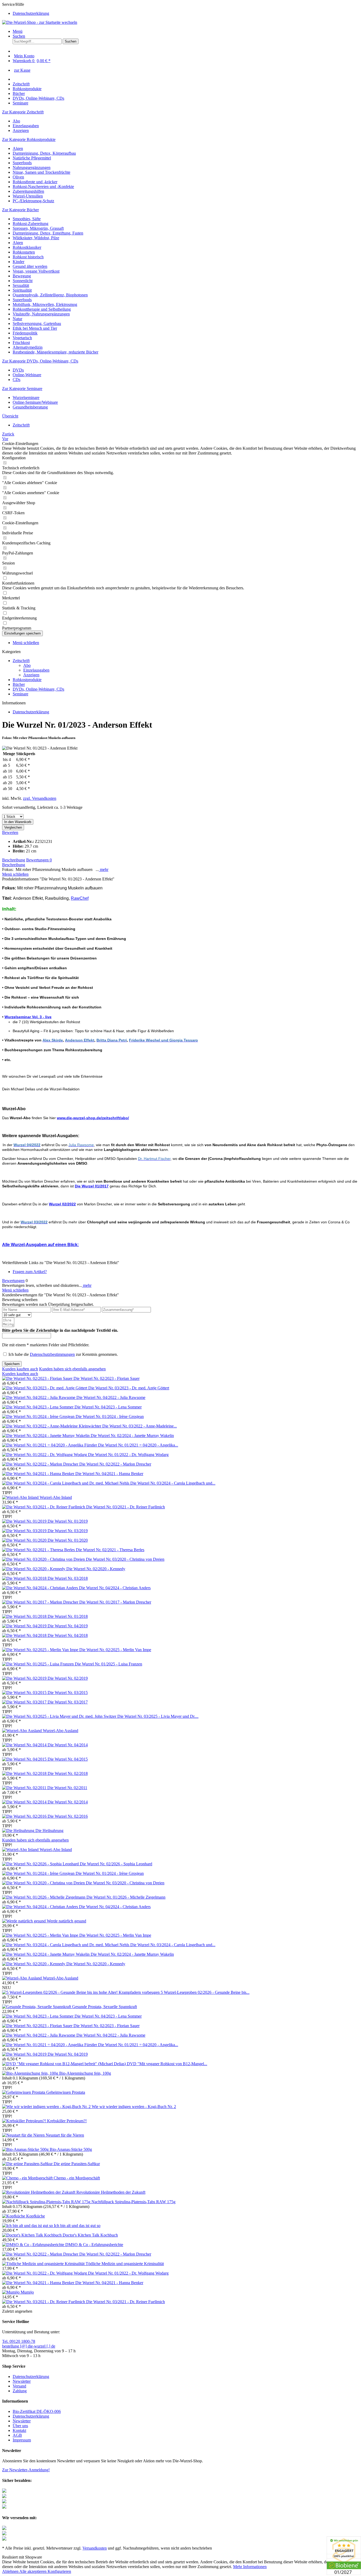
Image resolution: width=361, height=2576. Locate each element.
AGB (17, 2435)
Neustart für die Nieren (65, 2135)
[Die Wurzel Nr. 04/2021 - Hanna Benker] (39, 1474)
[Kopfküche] (14, 2216)
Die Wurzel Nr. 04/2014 (68, 1745)
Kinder (18, 262)
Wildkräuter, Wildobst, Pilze (36, 238)
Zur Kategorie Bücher (20, 210)
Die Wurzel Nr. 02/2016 (68, 1816)
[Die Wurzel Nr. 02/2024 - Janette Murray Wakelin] (46, 1436)
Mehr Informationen (250, 2567)
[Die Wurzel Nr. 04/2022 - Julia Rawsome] (39, 1397)
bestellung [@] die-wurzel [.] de (29, 2346)
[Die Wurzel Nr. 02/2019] (25, 1678)
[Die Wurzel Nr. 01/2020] (25, 1540)
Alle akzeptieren (33, 2571)
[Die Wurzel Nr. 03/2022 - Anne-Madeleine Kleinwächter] (52, 1426)
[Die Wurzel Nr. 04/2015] (25, 1759)
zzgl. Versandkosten (40, 798)
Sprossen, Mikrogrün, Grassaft (38, 228)
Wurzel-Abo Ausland (61, 1731)
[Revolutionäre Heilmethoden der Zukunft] (39, 2192)
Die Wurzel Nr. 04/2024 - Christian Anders (115, 1588)
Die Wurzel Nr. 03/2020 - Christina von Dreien (125, 1559)
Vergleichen (13, 827)
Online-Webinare (27, 375)
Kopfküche (36, 2216)
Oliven (18, 177)
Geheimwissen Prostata (66, 2092)
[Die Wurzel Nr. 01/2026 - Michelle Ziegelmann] (44, 1897)
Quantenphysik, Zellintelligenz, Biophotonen (50, 295)
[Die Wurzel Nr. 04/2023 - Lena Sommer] (38, 1407)
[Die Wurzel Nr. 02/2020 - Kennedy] (34, 1569)
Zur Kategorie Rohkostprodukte (29, 139)
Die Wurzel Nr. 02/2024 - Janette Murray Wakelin (132, 1436)
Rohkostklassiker (27, 247)
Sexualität (21, 285)
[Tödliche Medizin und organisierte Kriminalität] (44, 2264)
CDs (17, 380)
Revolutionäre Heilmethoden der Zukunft (111, 2192)
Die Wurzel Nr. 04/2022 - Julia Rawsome (111, 1397)
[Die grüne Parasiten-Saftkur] (28, 2164)
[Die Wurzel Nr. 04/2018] (25, 1635)
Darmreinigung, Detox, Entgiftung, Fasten (48, 233)
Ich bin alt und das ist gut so (77, 2226)
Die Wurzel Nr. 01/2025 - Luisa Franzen (108, 1664)
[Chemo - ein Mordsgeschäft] (28, 2178)
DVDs (18, 370)
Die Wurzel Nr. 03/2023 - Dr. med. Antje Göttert (129, 1388)
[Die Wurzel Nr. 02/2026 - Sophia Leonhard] (41, 1864)
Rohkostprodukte (27, 680)
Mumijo (27, 2292)
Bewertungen (39, 860)
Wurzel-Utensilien (28, 196)
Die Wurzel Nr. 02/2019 (68, 1678)
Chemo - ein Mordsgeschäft (77, 2178)
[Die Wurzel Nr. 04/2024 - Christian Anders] (41, 1588)
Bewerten (10, 832)
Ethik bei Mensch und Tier (35, 328)
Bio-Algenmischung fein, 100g (85, 2073)
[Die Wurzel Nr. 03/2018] (25, 1578)
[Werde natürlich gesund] (24, 1921)
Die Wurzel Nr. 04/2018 (68, 1635)
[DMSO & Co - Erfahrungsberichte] (34, 2245)
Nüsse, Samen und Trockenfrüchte (41, 172)
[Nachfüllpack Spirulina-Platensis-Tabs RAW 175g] (47, 2202)
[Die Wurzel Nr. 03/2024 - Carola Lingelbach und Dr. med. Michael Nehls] (66, 1483)
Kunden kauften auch (20, 1369)
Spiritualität (22, 290)
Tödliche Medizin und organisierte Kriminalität (125, 2264)
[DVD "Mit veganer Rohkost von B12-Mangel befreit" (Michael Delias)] (64, 2064)
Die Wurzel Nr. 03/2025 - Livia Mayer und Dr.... (158, 1716)
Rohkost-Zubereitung (31, 224)
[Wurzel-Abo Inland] (21, 1497)
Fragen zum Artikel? (30, 1272)
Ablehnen (11, 2571)
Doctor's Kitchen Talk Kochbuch (90, 2235)
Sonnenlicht (23, 281)
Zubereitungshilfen (28, 191)
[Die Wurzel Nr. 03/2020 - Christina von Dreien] (44, 1559)
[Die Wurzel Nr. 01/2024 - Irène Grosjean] (39, 1416)
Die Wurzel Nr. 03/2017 (68, 1702)
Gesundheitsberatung (30, 407)
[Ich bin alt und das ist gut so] (28, 2226)
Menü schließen (26, 643)
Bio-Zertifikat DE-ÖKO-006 (37, 2411)
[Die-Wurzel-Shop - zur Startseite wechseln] (40, 22)
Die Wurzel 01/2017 (92, 1186)
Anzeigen (21, 130)
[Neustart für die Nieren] (24, 2135)
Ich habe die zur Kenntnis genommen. (63, 1354)
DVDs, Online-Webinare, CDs (38, 689)
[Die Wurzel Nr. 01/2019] (25, 1521)
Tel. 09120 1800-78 (19, 2341)
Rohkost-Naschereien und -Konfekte (43, 187)
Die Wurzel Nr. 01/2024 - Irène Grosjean (110, 1416)
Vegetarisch (22, 338)
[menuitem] (186, 13)
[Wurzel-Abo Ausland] (22, 1731)
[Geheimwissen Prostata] (24, 2092)
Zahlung (20, 2391)
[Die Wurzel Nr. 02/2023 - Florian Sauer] (38, 1378)
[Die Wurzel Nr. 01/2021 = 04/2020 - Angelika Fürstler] (50, 1445)
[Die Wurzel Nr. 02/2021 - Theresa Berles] (39, 1550)
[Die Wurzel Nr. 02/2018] (25, 1773)
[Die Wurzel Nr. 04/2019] (25, 1626)
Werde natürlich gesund (66, 1921)
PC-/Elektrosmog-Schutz (33, 201)
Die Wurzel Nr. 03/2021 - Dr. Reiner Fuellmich (126, 1507)
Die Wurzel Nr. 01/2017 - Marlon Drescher (115, 1602)
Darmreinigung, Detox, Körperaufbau (44, 153)
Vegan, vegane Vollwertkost (36, 271)
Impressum (22, 2440)
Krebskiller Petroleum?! (67, 2121)
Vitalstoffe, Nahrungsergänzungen (41, 314)
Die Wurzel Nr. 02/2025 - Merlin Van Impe (115, 1650)
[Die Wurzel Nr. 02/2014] (25, 1802)
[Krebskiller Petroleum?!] (25, 2121)
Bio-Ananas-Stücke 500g (71, 2149)
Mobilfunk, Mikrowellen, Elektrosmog (45, 304)
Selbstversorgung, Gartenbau (37, 323)
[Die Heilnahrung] (19, 1831)
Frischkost (21, 343)
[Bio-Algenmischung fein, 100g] (31, 2073)
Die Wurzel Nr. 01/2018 (68, 1616)
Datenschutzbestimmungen (52, 1354)
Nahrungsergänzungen (32, 167)
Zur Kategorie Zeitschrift (23, 112)
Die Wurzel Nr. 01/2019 (68, 1521)
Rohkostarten (24, 252)
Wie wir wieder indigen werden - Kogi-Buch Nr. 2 (134, 2107)
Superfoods (22, 163)
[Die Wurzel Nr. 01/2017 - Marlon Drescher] (41, 1602)
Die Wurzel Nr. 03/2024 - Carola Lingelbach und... (173, 1483)
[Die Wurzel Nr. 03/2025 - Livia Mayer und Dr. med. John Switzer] (60, 1716)
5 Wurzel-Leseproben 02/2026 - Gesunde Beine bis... (205, 1992)
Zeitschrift (21, 661)
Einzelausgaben (26, 126)
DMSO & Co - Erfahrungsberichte (94, 2245)
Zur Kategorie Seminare (22, 389)
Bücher (19, 684)
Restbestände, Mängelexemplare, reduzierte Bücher (55, 352)
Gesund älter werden (30, 266)
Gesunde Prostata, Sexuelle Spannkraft (105, 2007)
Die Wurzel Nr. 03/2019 (68, 1531)
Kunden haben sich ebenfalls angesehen (72, 1369)
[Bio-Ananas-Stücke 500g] (26, 2149)
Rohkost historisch (28, 257)
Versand (19, 2386)
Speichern (12, 1364)
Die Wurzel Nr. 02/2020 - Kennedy (96, 1569)
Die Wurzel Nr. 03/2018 (68, 1578)
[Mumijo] (11, 2292)
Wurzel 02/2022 (62, 1204)
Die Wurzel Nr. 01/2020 (68, 1540)
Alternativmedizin (28, 347)
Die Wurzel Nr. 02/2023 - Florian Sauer (107, 1378)
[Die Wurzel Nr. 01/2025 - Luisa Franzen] (38, 1664)
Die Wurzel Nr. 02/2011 (67, 1788)
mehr (104, 869)
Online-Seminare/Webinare (35, 402)
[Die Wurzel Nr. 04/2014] (25, 1745)
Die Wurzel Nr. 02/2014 (68, 1802)
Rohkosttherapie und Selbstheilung (42, 309)
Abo (16, 121)
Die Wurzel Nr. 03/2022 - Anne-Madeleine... (140, 1426)
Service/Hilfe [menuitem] (26, 9)
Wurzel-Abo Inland (56, 1497)
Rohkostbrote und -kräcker (35, 182)
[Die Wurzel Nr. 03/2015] (25, 1693)
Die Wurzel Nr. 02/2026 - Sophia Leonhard (116, 1864)
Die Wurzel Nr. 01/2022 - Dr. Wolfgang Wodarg (128, 1455)
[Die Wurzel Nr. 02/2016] (25, 1816)
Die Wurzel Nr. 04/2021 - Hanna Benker (109, 1474)
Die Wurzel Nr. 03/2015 (68, 1693)
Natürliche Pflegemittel (32, 158)
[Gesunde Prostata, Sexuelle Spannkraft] (37, 2007)
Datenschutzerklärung (31, 13)
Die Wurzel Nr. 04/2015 (68, 1759)
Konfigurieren (59, 2571)
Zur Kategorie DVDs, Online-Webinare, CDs (40, 361)
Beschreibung (14, 860)
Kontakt (19, 2430)
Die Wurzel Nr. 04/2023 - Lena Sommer (108, 1407)
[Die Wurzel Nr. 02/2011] (25, 1788)
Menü (18, 31)
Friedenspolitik (25, 333)
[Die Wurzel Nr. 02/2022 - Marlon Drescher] (41, 1464)
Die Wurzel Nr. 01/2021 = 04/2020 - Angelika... (138, 1445)
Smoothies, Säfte (27, 219)
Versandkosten (95, 2548)
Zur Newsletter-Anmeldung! (26, 2470)
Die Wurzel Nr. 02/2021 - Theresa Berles (110, 1550)
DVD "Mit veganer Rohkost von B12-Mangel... (167, 2064)
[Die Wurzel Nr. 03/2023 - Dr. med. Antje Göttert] (45, 1388)
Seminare (20, 694)
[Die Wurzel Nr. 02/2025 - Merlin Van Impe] (41, 1650)
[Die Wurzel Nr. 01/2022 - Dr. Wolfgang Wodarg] (45, 1455)
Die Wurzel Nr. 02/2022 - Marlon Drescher (115, 1464)
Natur (17, 319)
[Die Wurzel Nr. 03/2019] (25, 1531)
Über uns (20, 2426)
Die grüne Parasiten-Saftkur (77, 2164)
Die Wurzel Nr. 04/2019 (68, 1626)
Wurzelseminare (26, 398)
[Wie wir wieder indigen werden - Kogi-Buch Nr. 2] (47, 2107)
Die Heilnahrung (49, 1831)
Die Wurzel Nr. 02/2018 (68, 1773)
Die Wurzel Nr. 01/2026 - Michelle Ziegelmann (126, 1897)
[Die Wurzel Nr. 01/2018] (25, 1616)
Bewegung (22, 276)
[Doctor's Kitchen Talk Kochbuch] (32, 2235)
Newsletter (22, 2381)
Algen (18, 148)
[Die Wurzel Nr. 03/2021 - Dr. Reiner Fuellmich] (44, 1507)
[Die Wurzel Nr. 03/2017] (25, 1702)
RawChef (80, 898)
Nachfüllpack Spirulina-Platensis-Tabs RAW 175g (133, 2202)
